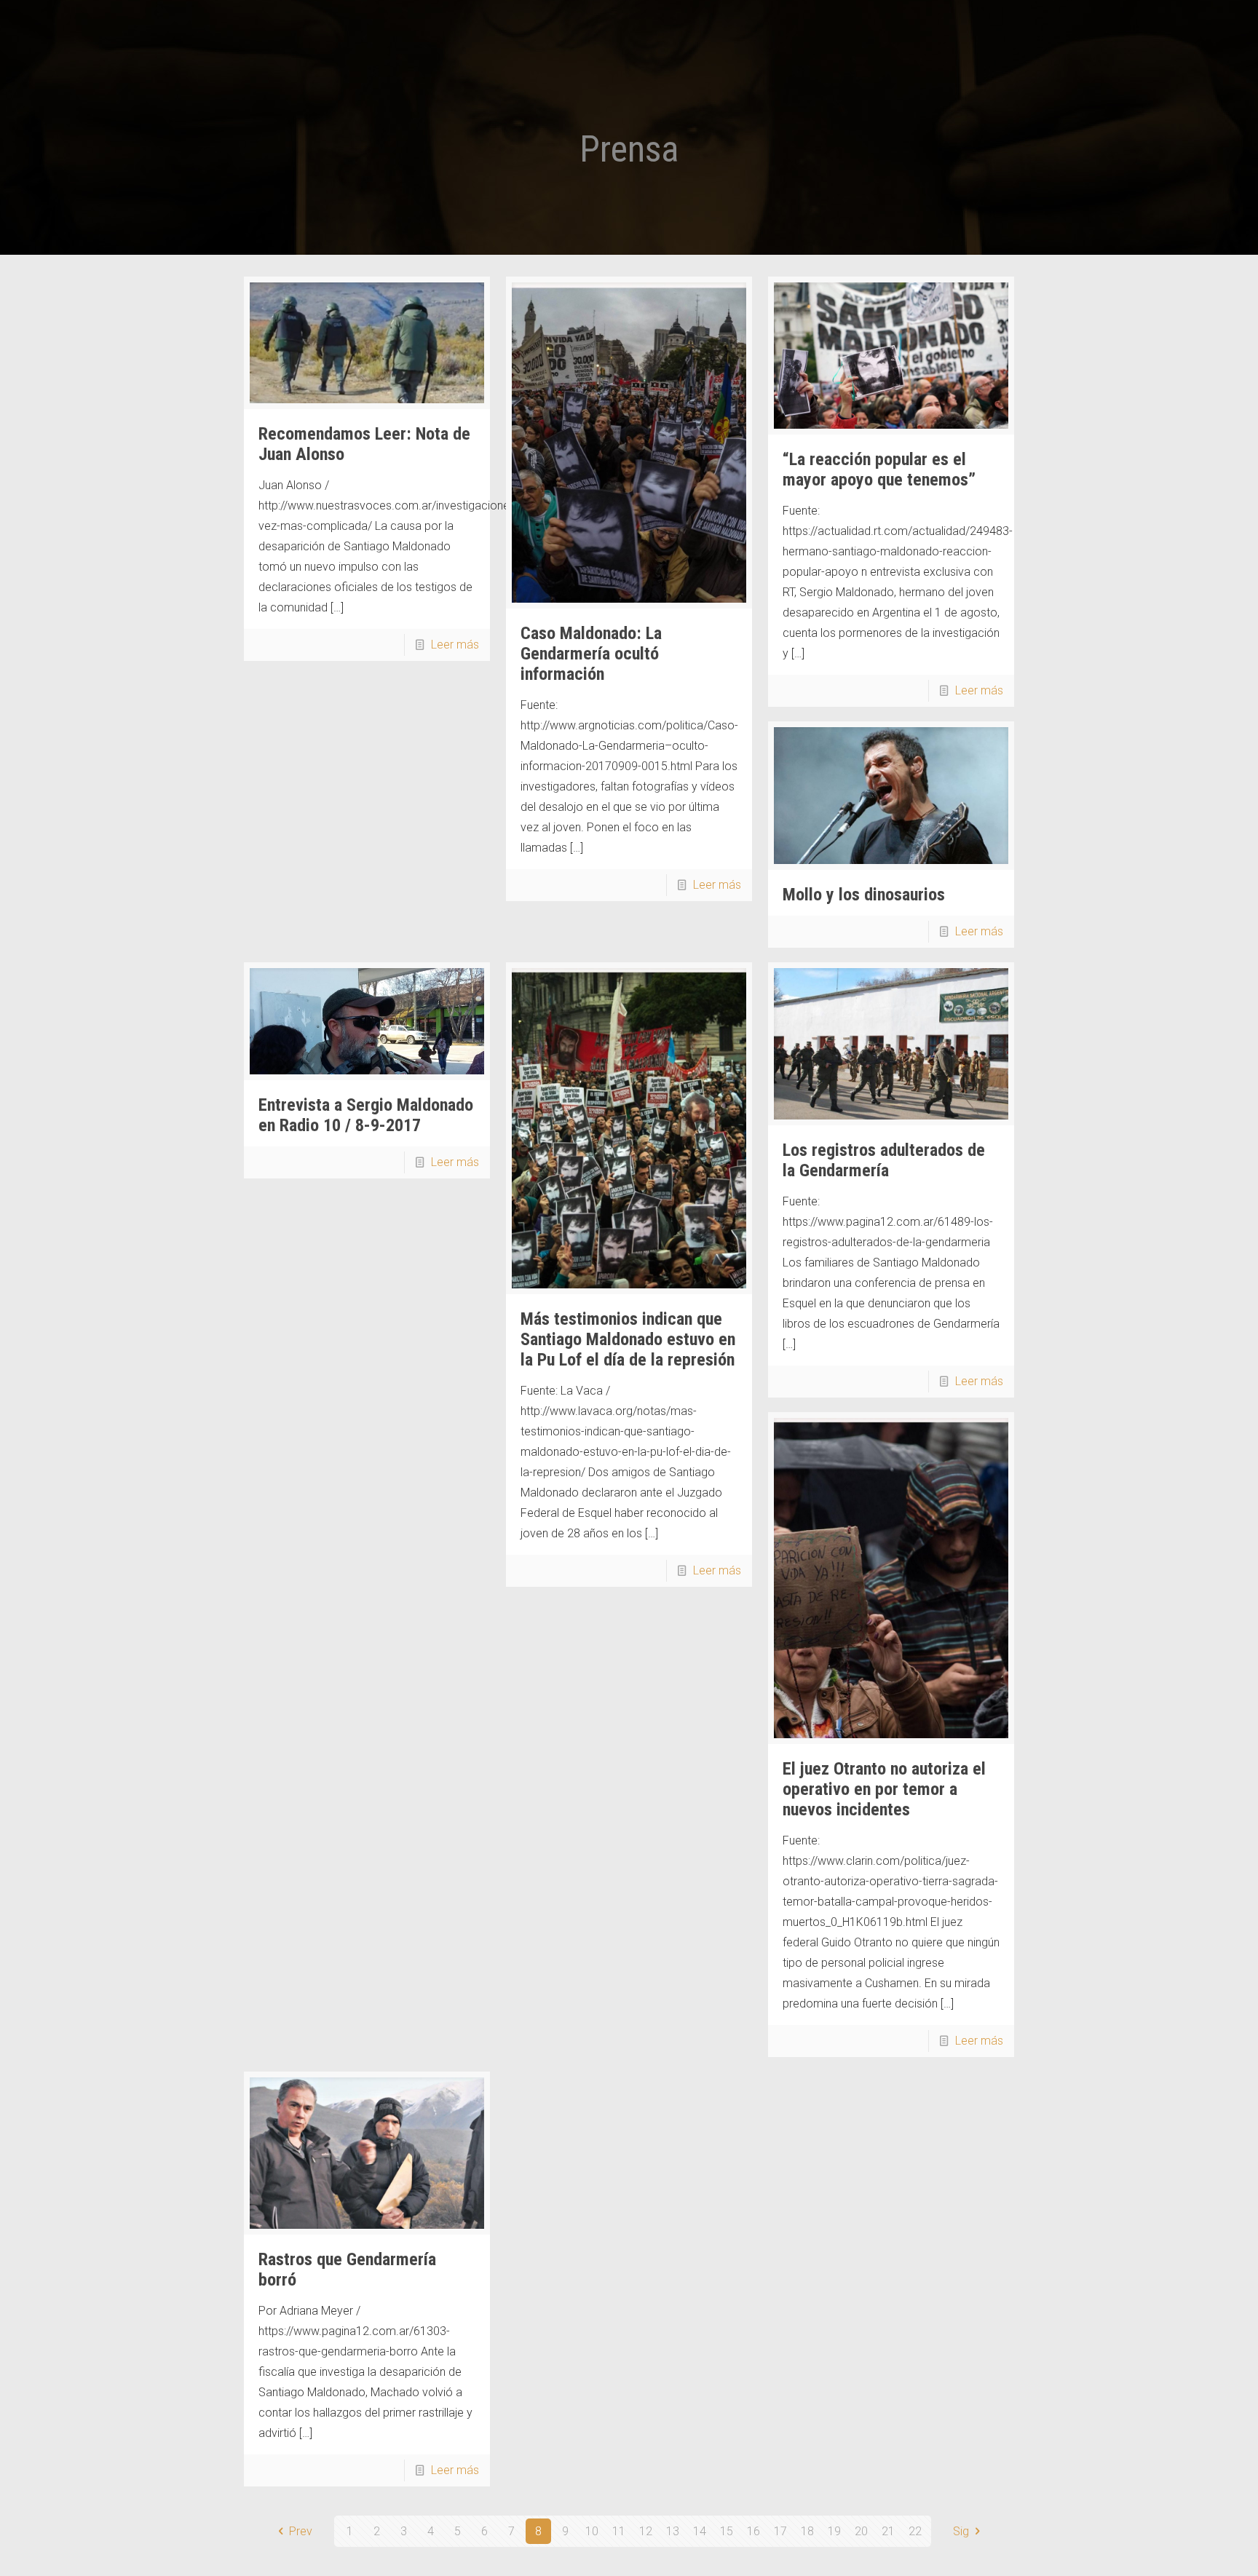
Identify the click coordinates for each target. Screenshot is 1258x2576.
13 (673, 2531)
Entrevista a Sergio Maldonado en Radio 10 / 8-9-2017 (366, 1115)
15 (727, 2531)
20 (861, 2531)
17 (780, 2531)
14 (700, 2531)
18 (807, 2531)
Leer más (455, 645)
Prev (301, 2531)
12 (646, 2531)
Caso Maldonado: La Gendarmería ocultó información (591, 654)
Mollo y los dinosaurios (864, 895)
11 (619, 2531)
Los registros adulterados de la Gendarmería (884, 1160)
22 (915, 2531)
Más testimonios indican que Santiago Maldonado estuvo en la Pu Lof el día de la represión (628, 1339)
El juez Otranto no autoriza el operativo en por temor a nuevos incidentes (884, 1789)
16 (753, 2531)
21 (888, 2531)
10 (592, 2531)
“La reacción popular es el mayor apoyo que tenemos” (879, 469)
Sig (961, 2531)
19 (834, 2531)
